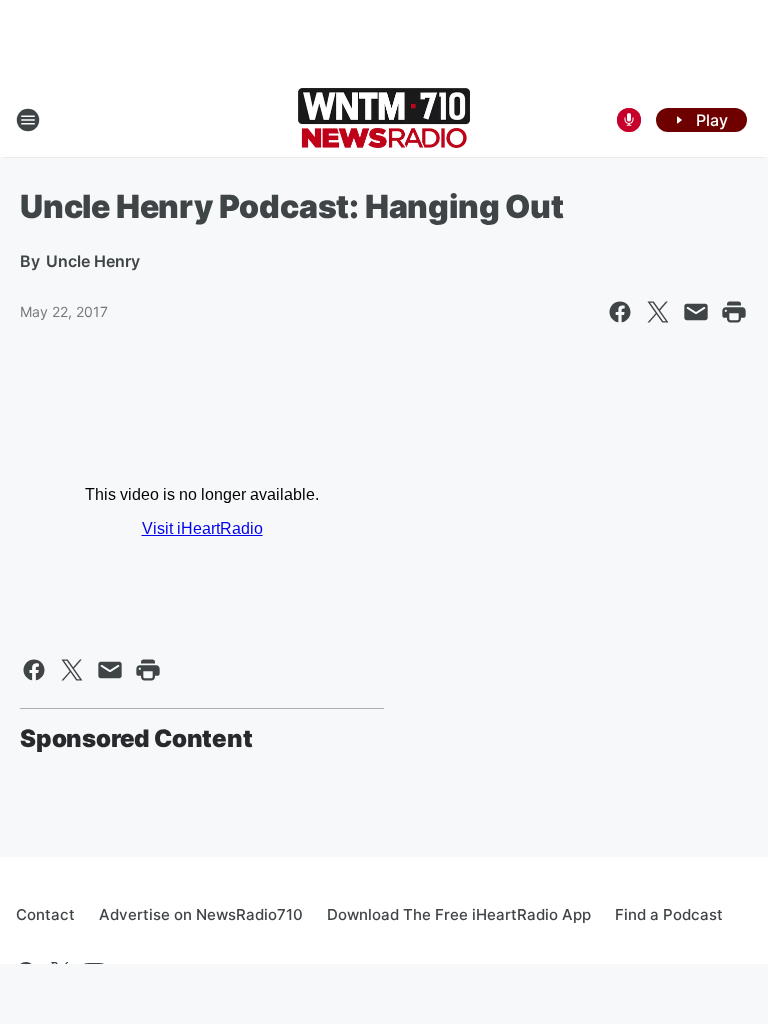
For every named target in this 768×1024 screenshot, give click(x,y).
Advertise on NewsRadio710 (201, 914)
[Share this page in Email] (696, 312)
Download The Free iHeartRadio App (459, 914)
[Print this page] (734, 312)
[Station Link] (384, 120)
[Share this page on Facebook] (620, 312)
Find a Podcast (669, 914)
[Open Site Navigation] (28, 120)
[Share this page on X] (658, 312)
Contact (45, 914)
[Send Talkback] (629, 120)
